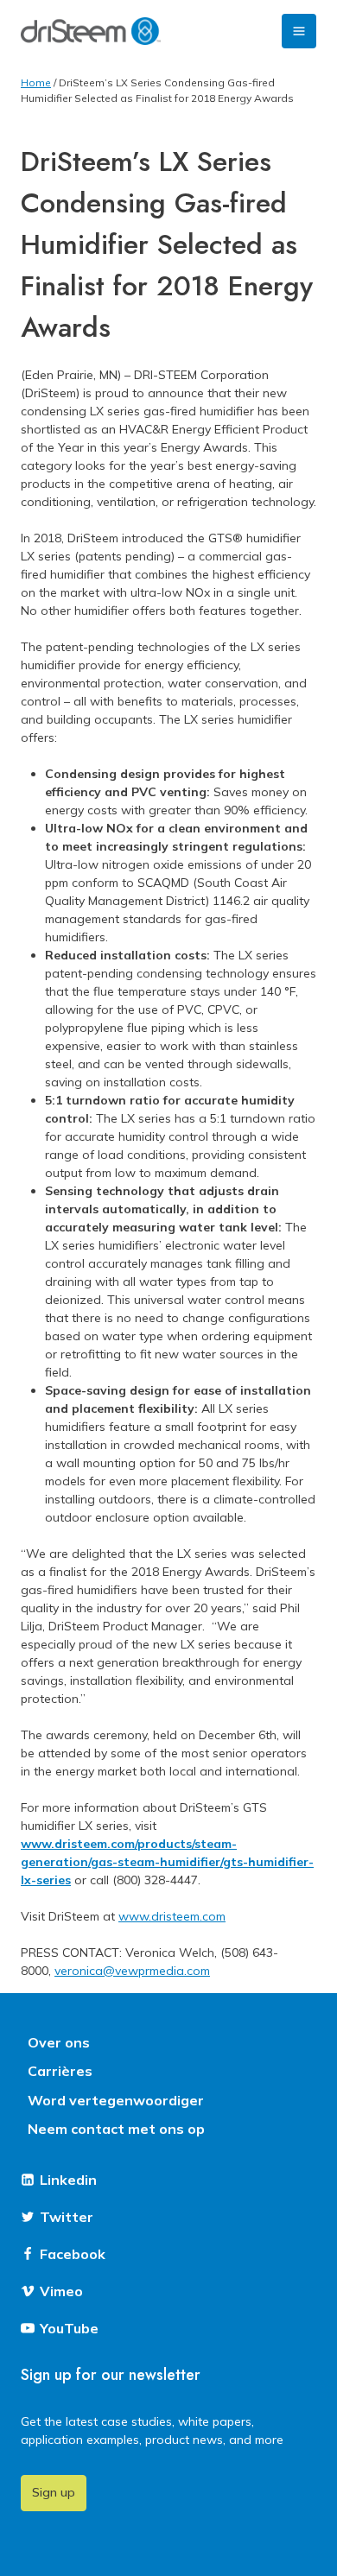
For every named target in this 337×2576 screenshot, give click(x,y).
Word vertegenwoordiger (116, 2100)
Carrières (60, 2071)
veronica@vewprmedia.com (132, 1971)
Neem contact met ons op (116, 2129)
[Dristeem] (91, 31)
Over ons (59, 2042)
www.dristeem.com (172, 1916)
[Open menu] (299, 31)
